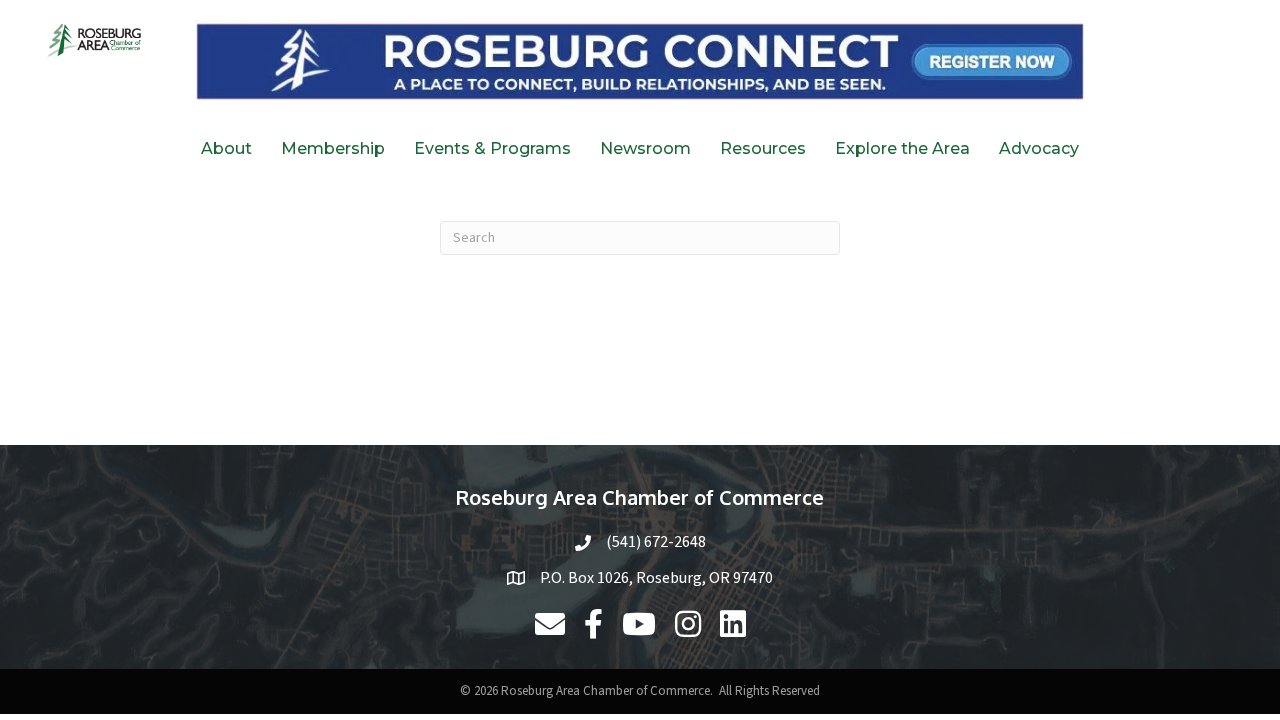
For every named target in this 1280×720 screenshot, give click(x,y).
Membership (333, 148)
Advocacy (1039, 148)
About (226, 148)
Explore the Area (902, 148)
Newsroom (645, 148)
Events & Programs (492, 148)
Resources (763, 148)
